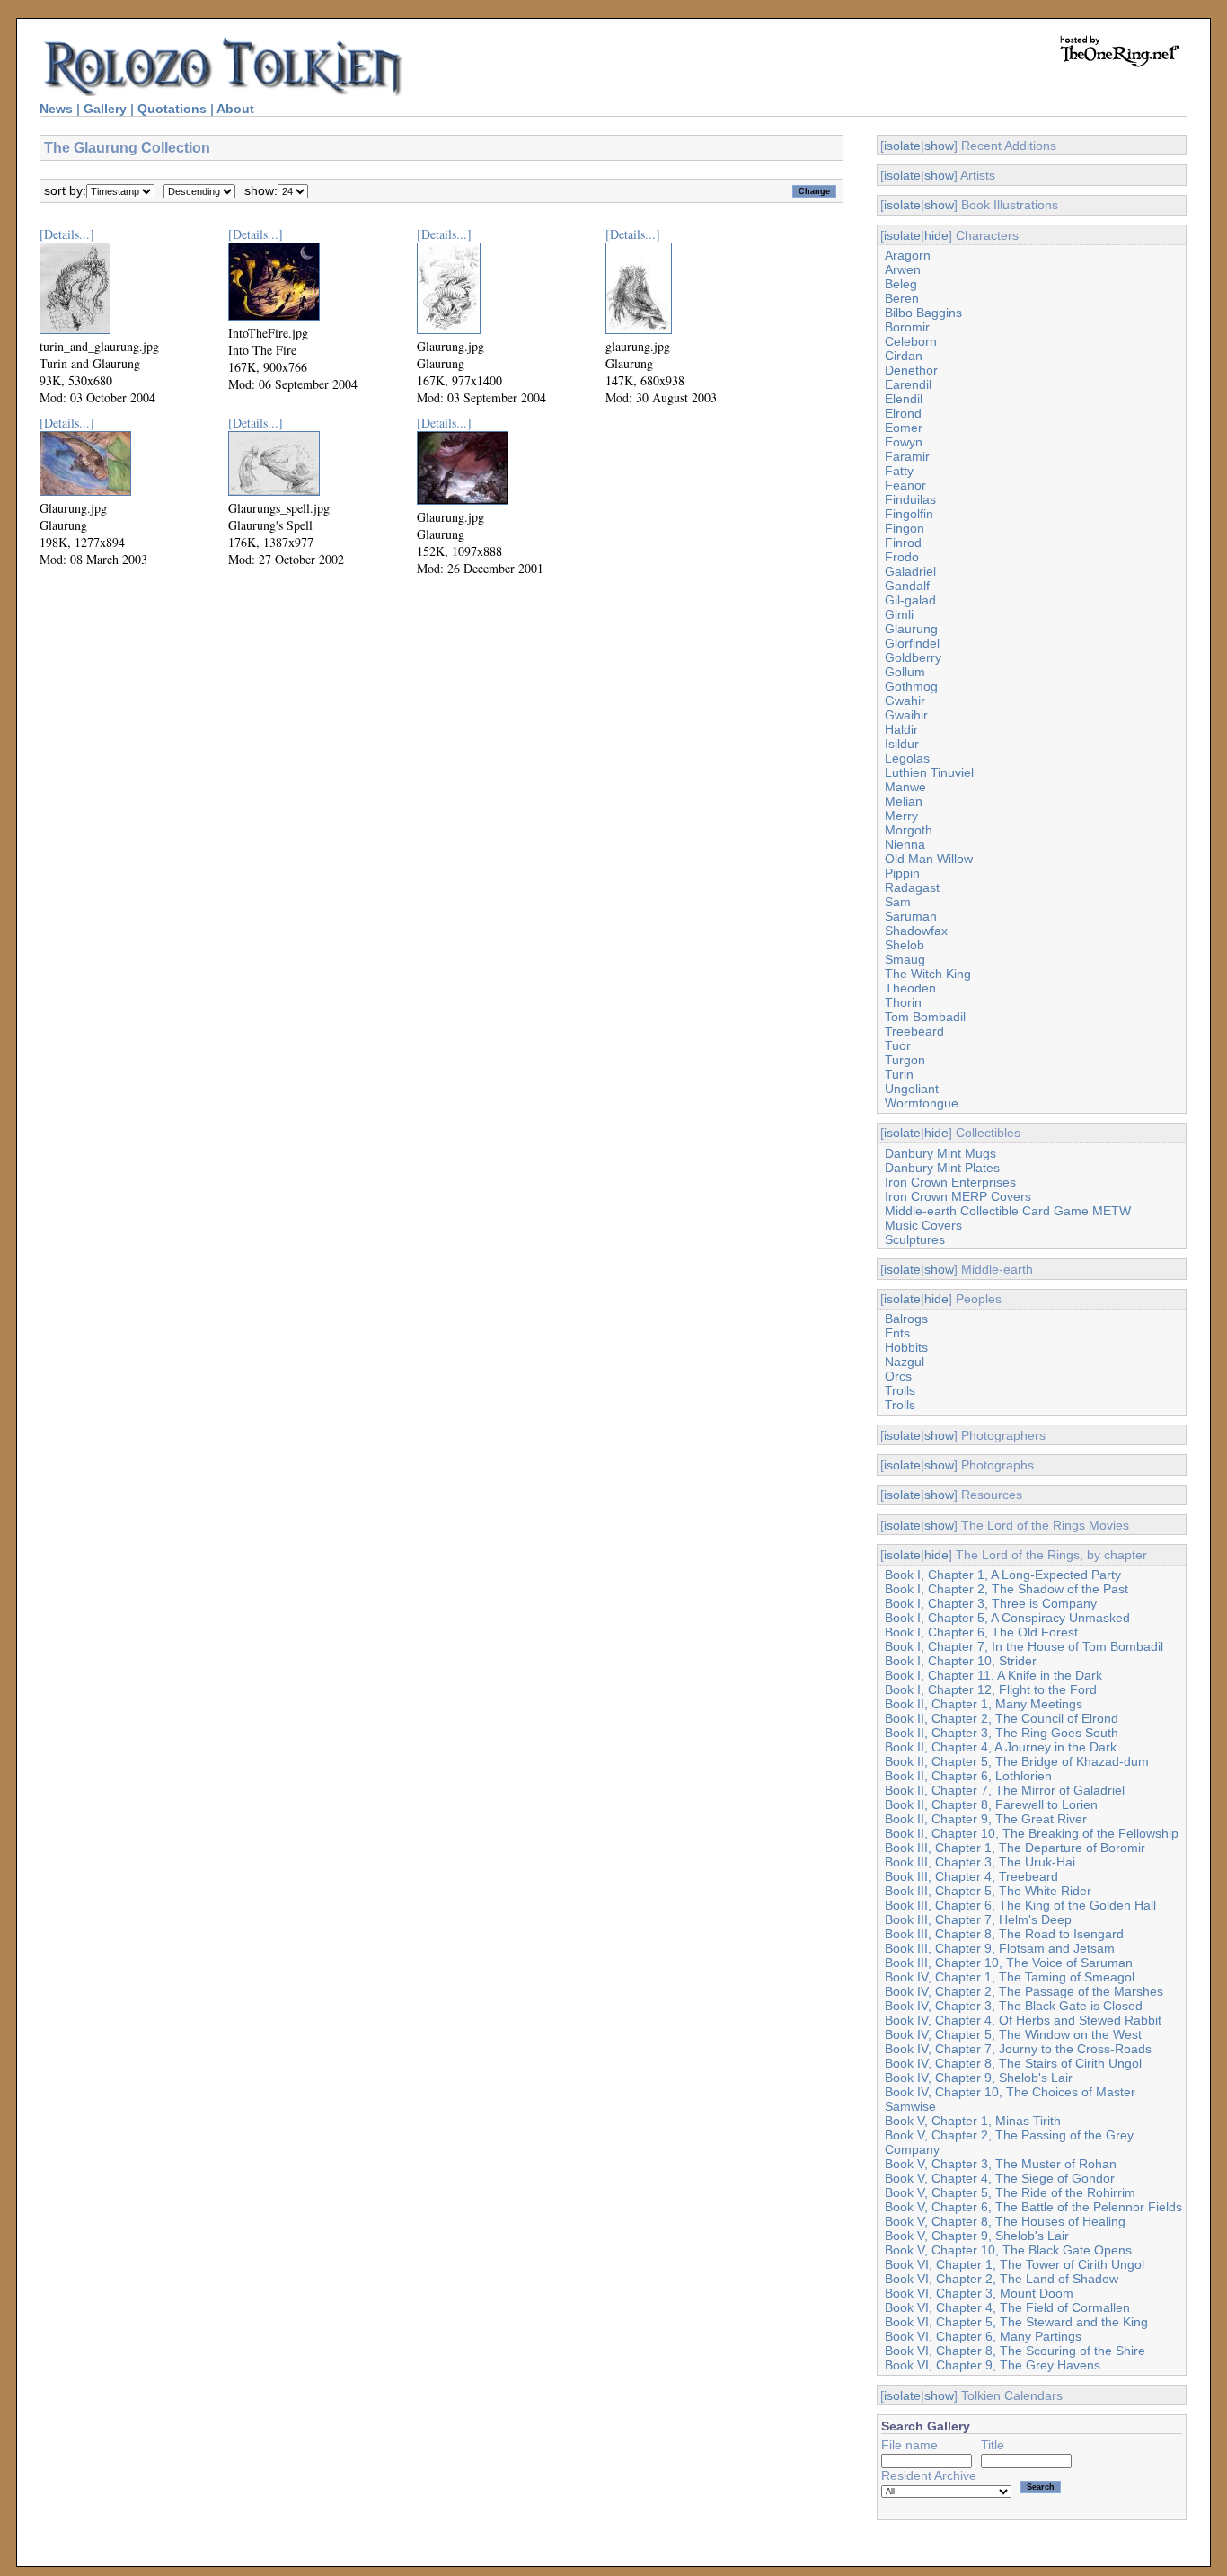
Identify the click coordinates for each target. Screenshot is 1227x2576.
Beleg (901, 284)
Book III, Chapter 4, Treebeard (971, 1876)
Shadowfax (916, 931)
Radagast (912, 887)
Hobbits (906, 1347)
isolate (902, 146)
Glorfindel (912, 643)
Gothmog (911, 686)
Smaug (905, 959)
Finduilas (910, 499)
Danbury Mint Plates (942, 1168)
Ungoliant (912, 1089)
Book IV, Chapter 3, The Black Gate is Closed (1014, 2006)
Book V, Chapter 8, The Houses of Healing (1005, 2221)
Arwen (903, 269)
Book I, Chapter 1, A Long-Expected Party (1003, 1575)
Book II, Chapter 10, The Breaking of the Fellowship (1032, 1833)
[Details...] (67, 234)
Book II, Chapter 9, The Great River (986, 1819)
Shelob (905, 945)
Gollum (905, 672)
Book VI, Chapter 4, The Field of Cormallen (1007, 2307)
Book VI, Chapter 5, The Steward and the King (1016, 2322)
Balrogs (906, 1319)
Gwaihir (906, 715)
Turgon (905, 1060)
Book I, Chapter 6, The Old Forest (981, 1632)
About (235, 109)
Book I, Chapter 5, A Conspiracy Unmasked (1007, 1618)
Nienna (905, 844)
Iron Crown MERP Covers (958, 1196)
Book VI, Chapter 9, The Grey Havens (993, 2365)
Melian (904, 801)
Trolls (900, 1390)
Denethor (911, 370)
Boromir (907, 327)
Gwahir (905, 701)
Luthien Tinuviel (929, 772)
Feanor (905, 485)
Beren (902, 298)
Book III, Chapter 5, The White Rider (988, 1891)
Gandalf (907, 586)
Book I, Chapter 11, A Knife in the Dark (993, 1675)
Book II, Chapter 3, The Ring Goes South (1002, 1733)
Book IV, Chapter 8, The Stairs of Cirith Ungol (1013, 2063)
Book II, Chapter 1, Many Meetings (984, 1704)
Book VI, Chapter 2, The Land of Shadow (1002, 2279)
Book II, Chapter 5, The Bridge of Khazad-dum (1017, 1761)
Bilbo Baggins (923, 313)
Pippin (902, 873)
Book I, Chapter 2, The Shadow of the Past (1006, 1589)
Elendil (904, 399)
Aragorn (908, 255)
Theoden (910, 988)
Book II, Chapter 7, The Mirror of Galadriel (1005, 1790)
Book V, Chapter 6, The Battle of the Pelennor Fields (1033, 2207)
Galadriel (910, 571)
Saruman (911, 916)
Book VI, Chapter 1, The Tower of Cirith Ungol (1015, 2264)
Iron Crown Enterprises (950, 1182)
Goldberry (913, 657)
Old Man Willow (929, 859)
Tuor (898, 1045)
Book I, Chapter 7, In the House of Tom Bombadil (1024, 1646)
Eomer (904, 428)
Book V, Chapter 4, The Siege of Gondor (1000, 2178)
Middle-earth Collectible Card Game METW (1008, 1211)
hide (936, 235)
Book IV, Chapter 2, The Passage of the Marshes (1024, 1991)
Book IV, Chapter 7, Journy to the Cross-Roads (1018, 2049)
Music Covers (923, 1225)
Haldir (901, 729)
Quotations (172, 109)
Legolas (907, 758)
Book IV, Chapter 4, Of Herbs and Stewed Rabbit (1023, 2020)
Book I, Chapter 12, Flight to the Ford (991, 1689)
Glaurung (911, 629)
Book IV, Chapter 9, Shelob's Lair (979, 2078)
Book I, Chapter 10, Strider (961, 1661)
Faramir (907, 456)
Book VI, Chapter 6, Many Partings (983, 2336)
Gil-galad (910, 600)
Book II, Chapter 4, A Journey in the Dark (1001, 1747)
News (56, 109)
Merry (901, 816)
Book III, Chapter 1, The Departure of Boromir (1015, 1848)
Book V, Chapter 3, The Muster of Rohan (1001, 2164)
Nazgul (905, 1362)
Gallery (105, 109)
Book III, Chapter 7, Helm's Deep (978, 1919)
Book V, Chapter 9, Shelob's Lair (977, 2236)
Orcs (898, 1376)
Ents (897, 1333)
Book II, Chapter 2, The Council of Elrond (1002, 1718)
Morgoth (909, 830)
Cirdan (904, 356)
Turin (899, 1074)
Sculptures (915, 1239)
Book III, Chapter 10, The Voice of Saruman (1009, 1963)
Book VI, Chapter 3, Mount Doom (979, 2293)
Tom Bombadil (925, 1017)
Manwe (905, 787)
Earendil (908, 384)
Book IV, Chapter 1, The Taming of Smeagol (1010, 1977)
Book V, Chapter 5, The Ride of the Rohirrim (1010, 2192)
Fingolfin (909, 514)
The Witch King (928, 974)
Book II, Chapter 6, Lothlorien (968, 1776)
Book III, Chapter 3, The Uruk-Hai (980, 1862)
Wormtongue (922, 1103)
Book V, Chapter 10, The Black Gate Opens (1008, 2250)
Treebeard (914, 1031)
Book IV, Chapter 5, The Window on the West (1013, 2034)
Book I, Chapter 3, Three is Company (991, 1603)
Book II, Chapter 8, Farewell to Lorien (991, 1804)
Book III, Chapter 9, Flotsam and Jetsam (1000, 1948)
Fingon (905, 528)
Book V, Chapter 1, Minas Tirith (973, 2121)
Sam (898, 902)
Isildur (902, 744)
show (939, 146)
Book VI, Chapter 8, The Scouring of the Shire (1015, 2351)
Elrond (903, 413)
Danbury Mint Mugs (940, 1153)
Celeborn (911, 341)
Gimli (899, 614)
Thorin (903, 1002)
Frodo (902, 557)
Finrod (903, 543)
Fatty (899, 471)
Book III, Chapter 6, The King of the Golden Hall (1020, 1905)
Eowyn (904, 442)
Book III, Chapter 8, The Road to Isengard (1004, 1934)
